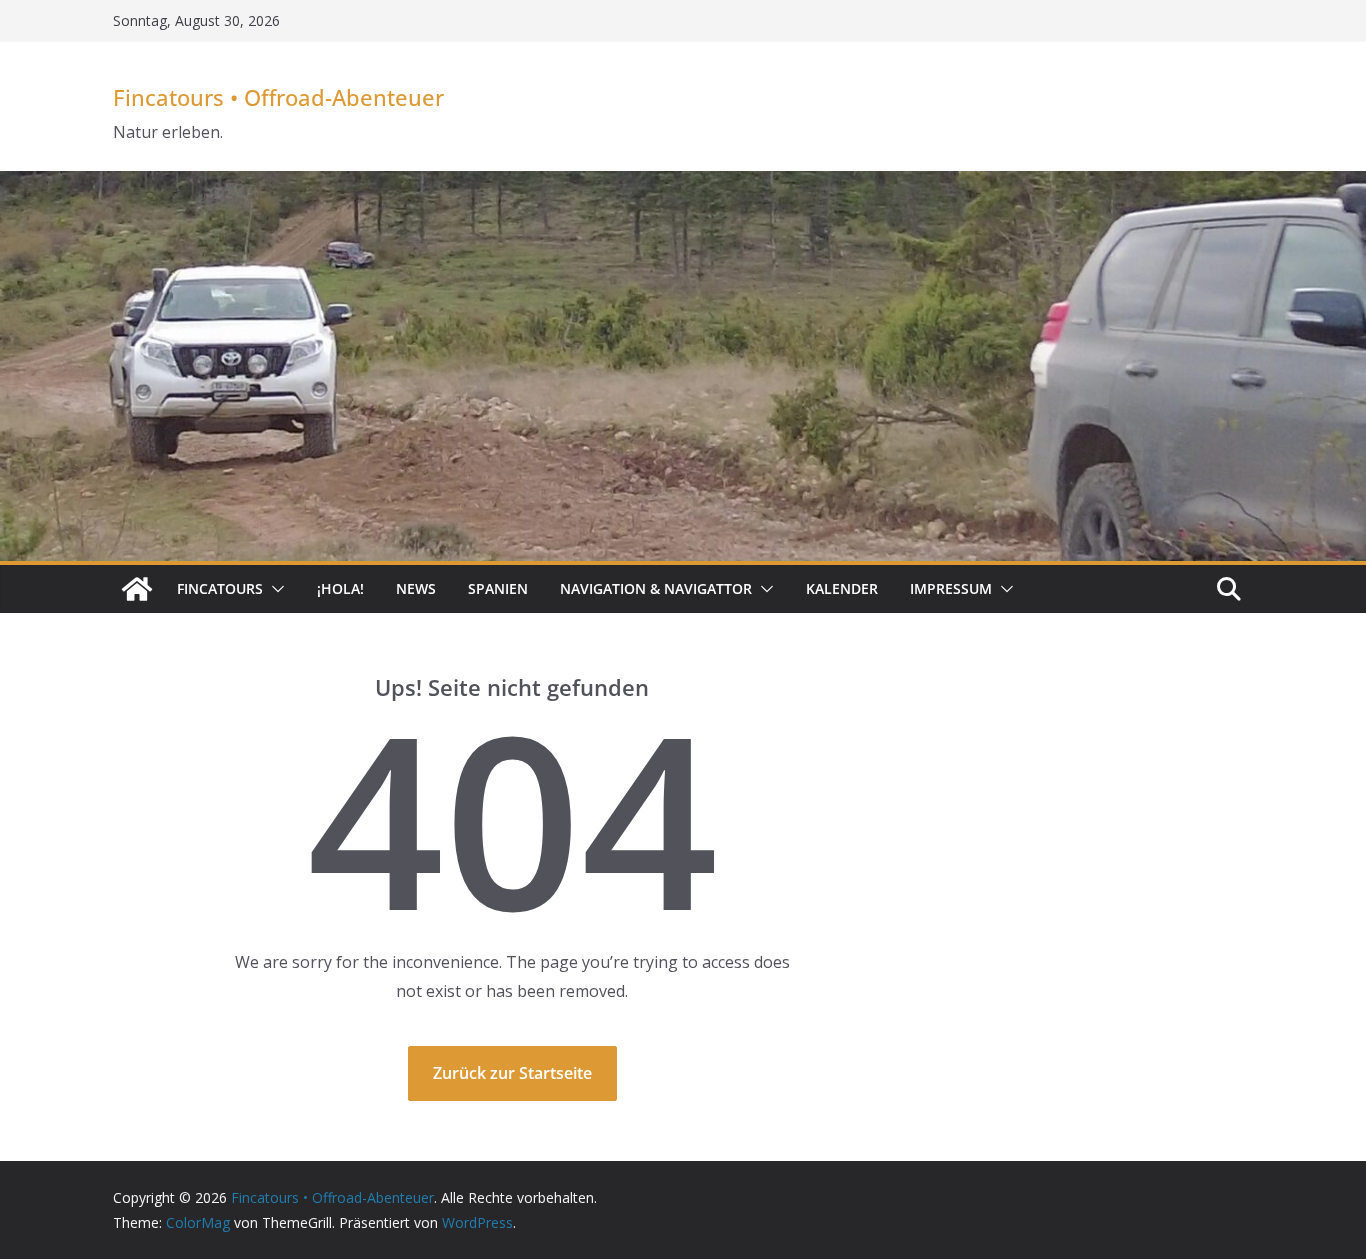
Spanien (498, 588)
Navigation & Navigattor (656, 588)
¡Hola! (340, 588)
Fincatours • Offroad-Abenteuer (278, 97)
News (416, 588)
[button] (274, 589)
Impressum (951, 588)
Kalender (842, 588)
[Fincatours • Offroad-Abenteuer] (137, 589)
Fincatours (220, 588)
